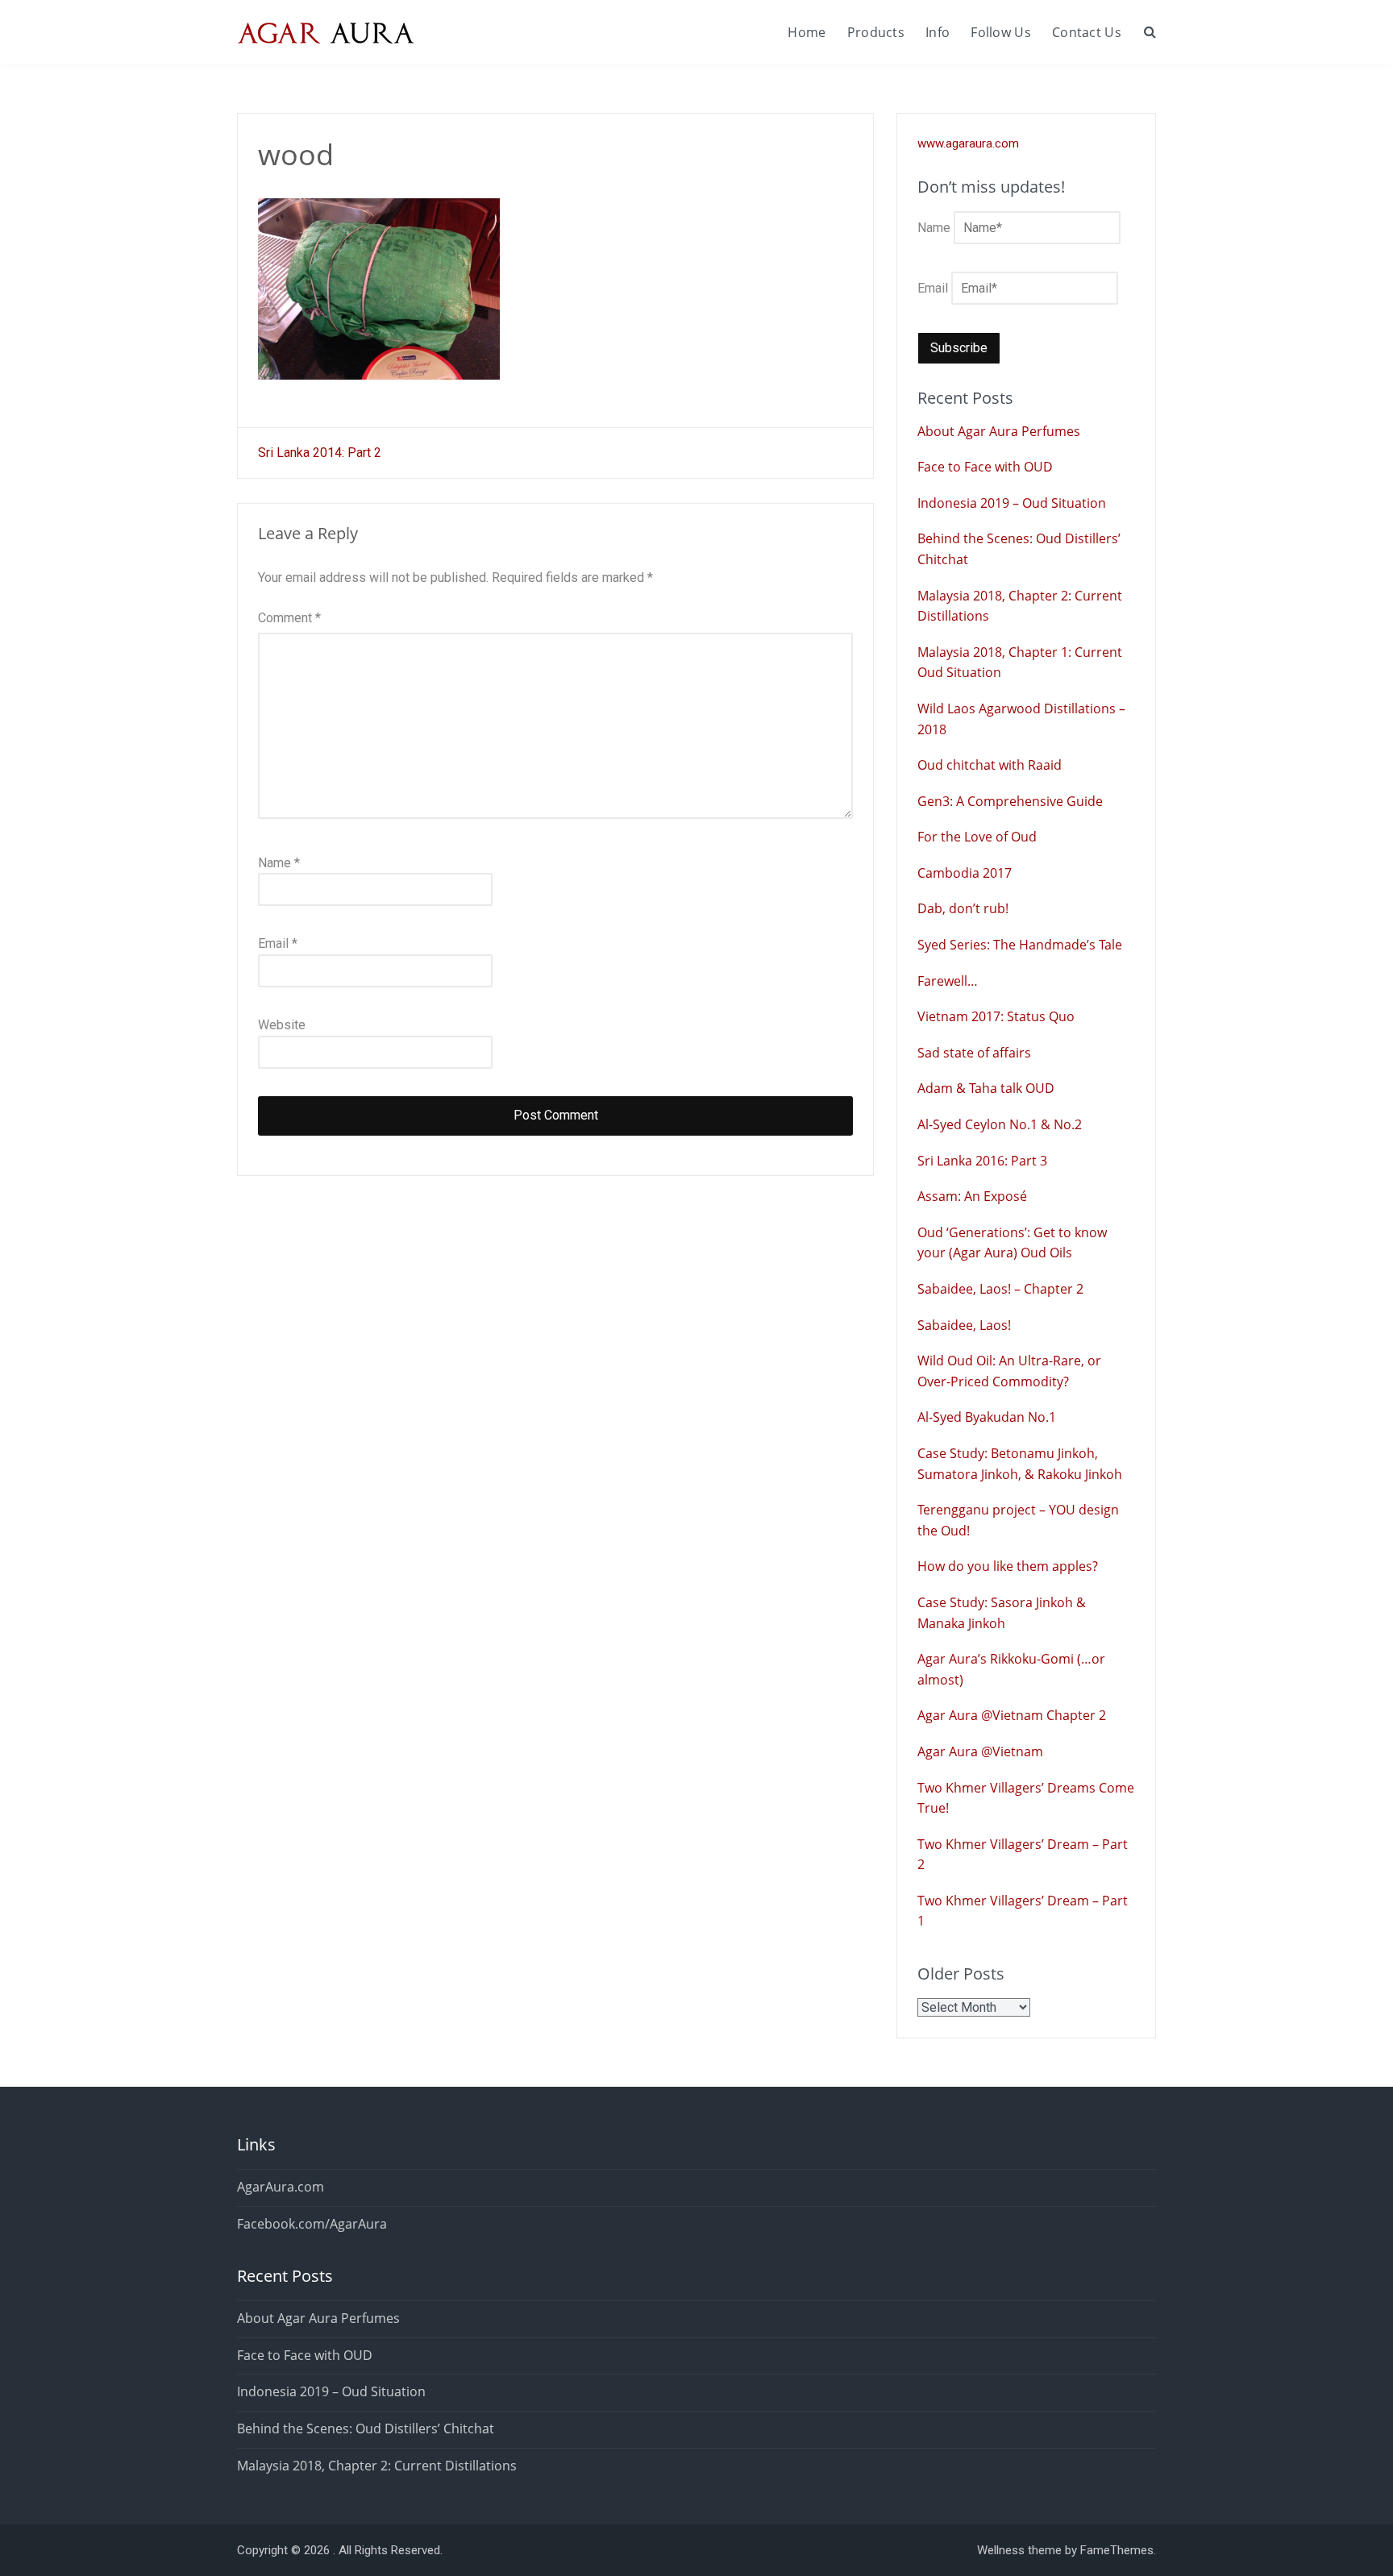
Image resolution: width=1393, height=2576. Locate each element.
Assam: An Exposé (972, 1196)
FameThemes (1117, 2550)
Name (279, 863)
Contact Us (1087, 32)
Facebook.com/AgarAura (312, 2224)
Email (278, 943)
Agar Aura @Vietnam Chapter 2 (1012, 1715)
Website (282, 1025)
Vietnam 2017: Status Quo (996, 1016)
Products (876, 32)
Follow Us (1001, 32)
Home (807, 32)
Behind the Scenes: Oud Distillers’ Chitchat (366, 2429)
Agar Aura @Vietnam (980, 1751)
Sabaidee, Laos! (964, 1325)
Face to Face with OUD (985, 467)
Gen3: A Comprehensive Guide (1010, 801)
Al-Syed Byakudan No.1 (987, 1417)
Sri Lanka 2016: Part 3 (982, 1161)
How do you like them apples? (1008, 1566)
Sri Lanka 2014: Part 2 (320, 453)
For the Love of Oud (977, 837)
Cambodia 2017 (965, 873)
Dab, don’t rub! (963, 908)
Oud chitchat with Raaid (990, 765)
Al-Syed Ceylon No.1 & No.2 (1000, 1124)
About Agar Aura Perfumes (999, 431)
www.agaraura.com (968, 143)
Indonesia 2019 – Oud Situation (1012, 503)
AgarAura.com (281, 2187)
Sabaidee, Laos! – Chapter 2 (1000, 1289)
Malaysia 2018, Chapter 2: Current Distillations (377, 2466)
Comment (289, 618)
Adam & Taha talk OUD (986, 1088)
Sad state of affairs (974, 1053)
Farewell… (948, 981)
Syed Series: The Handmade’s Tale (1020, 945)
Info (938, 32)
